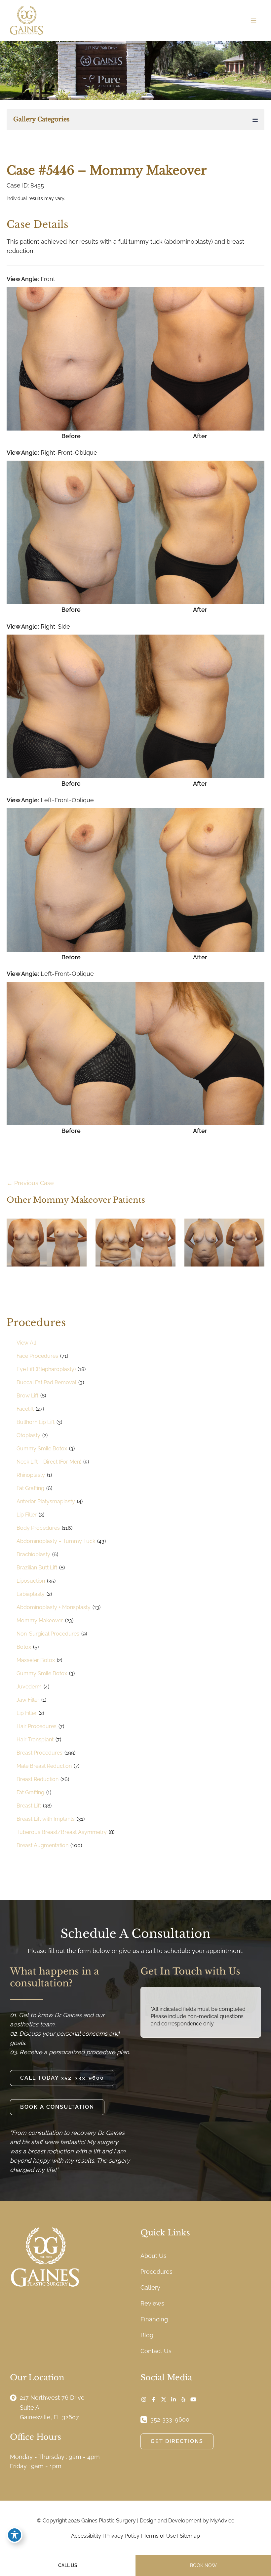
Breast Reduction (38, 1779)
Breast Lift (29, 1806)
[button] (62, 2078)
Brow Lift (27, 1396)
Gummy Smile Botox (42, 1449)
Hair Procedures (37, 1726)
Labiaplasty (31, 1594)
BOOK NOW (203, 2565)
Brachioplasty (33, 1554)
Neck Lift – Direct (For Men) (49, 1462)
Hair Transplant (35, 1740)
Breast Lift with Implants (46, 1819)
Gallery (150, 2287)
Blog (147, 2335)
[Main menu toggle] (253, 20)
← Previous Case (30, 1183)
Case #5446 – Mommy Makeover (107, 170)
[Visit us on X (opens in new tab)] (164, 2399)
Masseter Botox (36, 1660)
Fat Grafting (30, 1488)
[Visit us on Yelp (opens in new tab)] (183, 2399)
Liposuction (31, 1581)
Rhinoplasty (31, 1475)
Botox (24, 1647)
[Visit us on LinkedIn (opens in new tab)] (174, 2399)
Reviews (152, 2303)
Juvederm (29, 1687)
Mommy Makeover (40, 1620)
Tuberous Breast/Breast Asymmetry (62, 1832)
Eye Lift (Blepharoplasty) (46, 1369)
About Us (154, 2256)
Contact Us (156, 2351)
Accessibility (86, 2536)
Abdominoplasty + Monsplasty (54, 1607)
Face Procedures (37, 1356)
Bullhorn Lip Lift (36, 1422)
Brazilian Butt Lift (37, 1568)
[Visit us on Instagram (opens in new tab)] (144, 2399)
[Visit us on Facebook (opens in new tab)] (154, 2399)
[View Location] (15, 2397)
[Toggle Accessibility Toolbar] (15, 2535)
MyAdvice (222, 2521)
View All (26, 1343)
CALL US (68, 2565)
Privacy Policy (122, 2536)
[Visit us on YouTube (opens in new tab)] (193, 2399)
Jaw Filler (28, 1700)
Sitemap (190, 2536)
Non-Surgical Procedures (48, 1634)
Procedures (156, 2272)
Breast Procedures (39, 1753)
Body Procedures (38, 1528)
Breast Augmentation (42, 1845)
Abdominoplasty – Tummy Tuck (56, 1541)
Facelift (25, 1409)
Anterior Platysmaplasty (46, 1501)
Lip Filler (27, 1515)
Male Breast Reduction (44, 1766)
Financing (154, 2319)
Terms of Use (160, 2536)
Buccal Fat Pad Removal (46, 1382)
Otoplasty (28, 1435)
